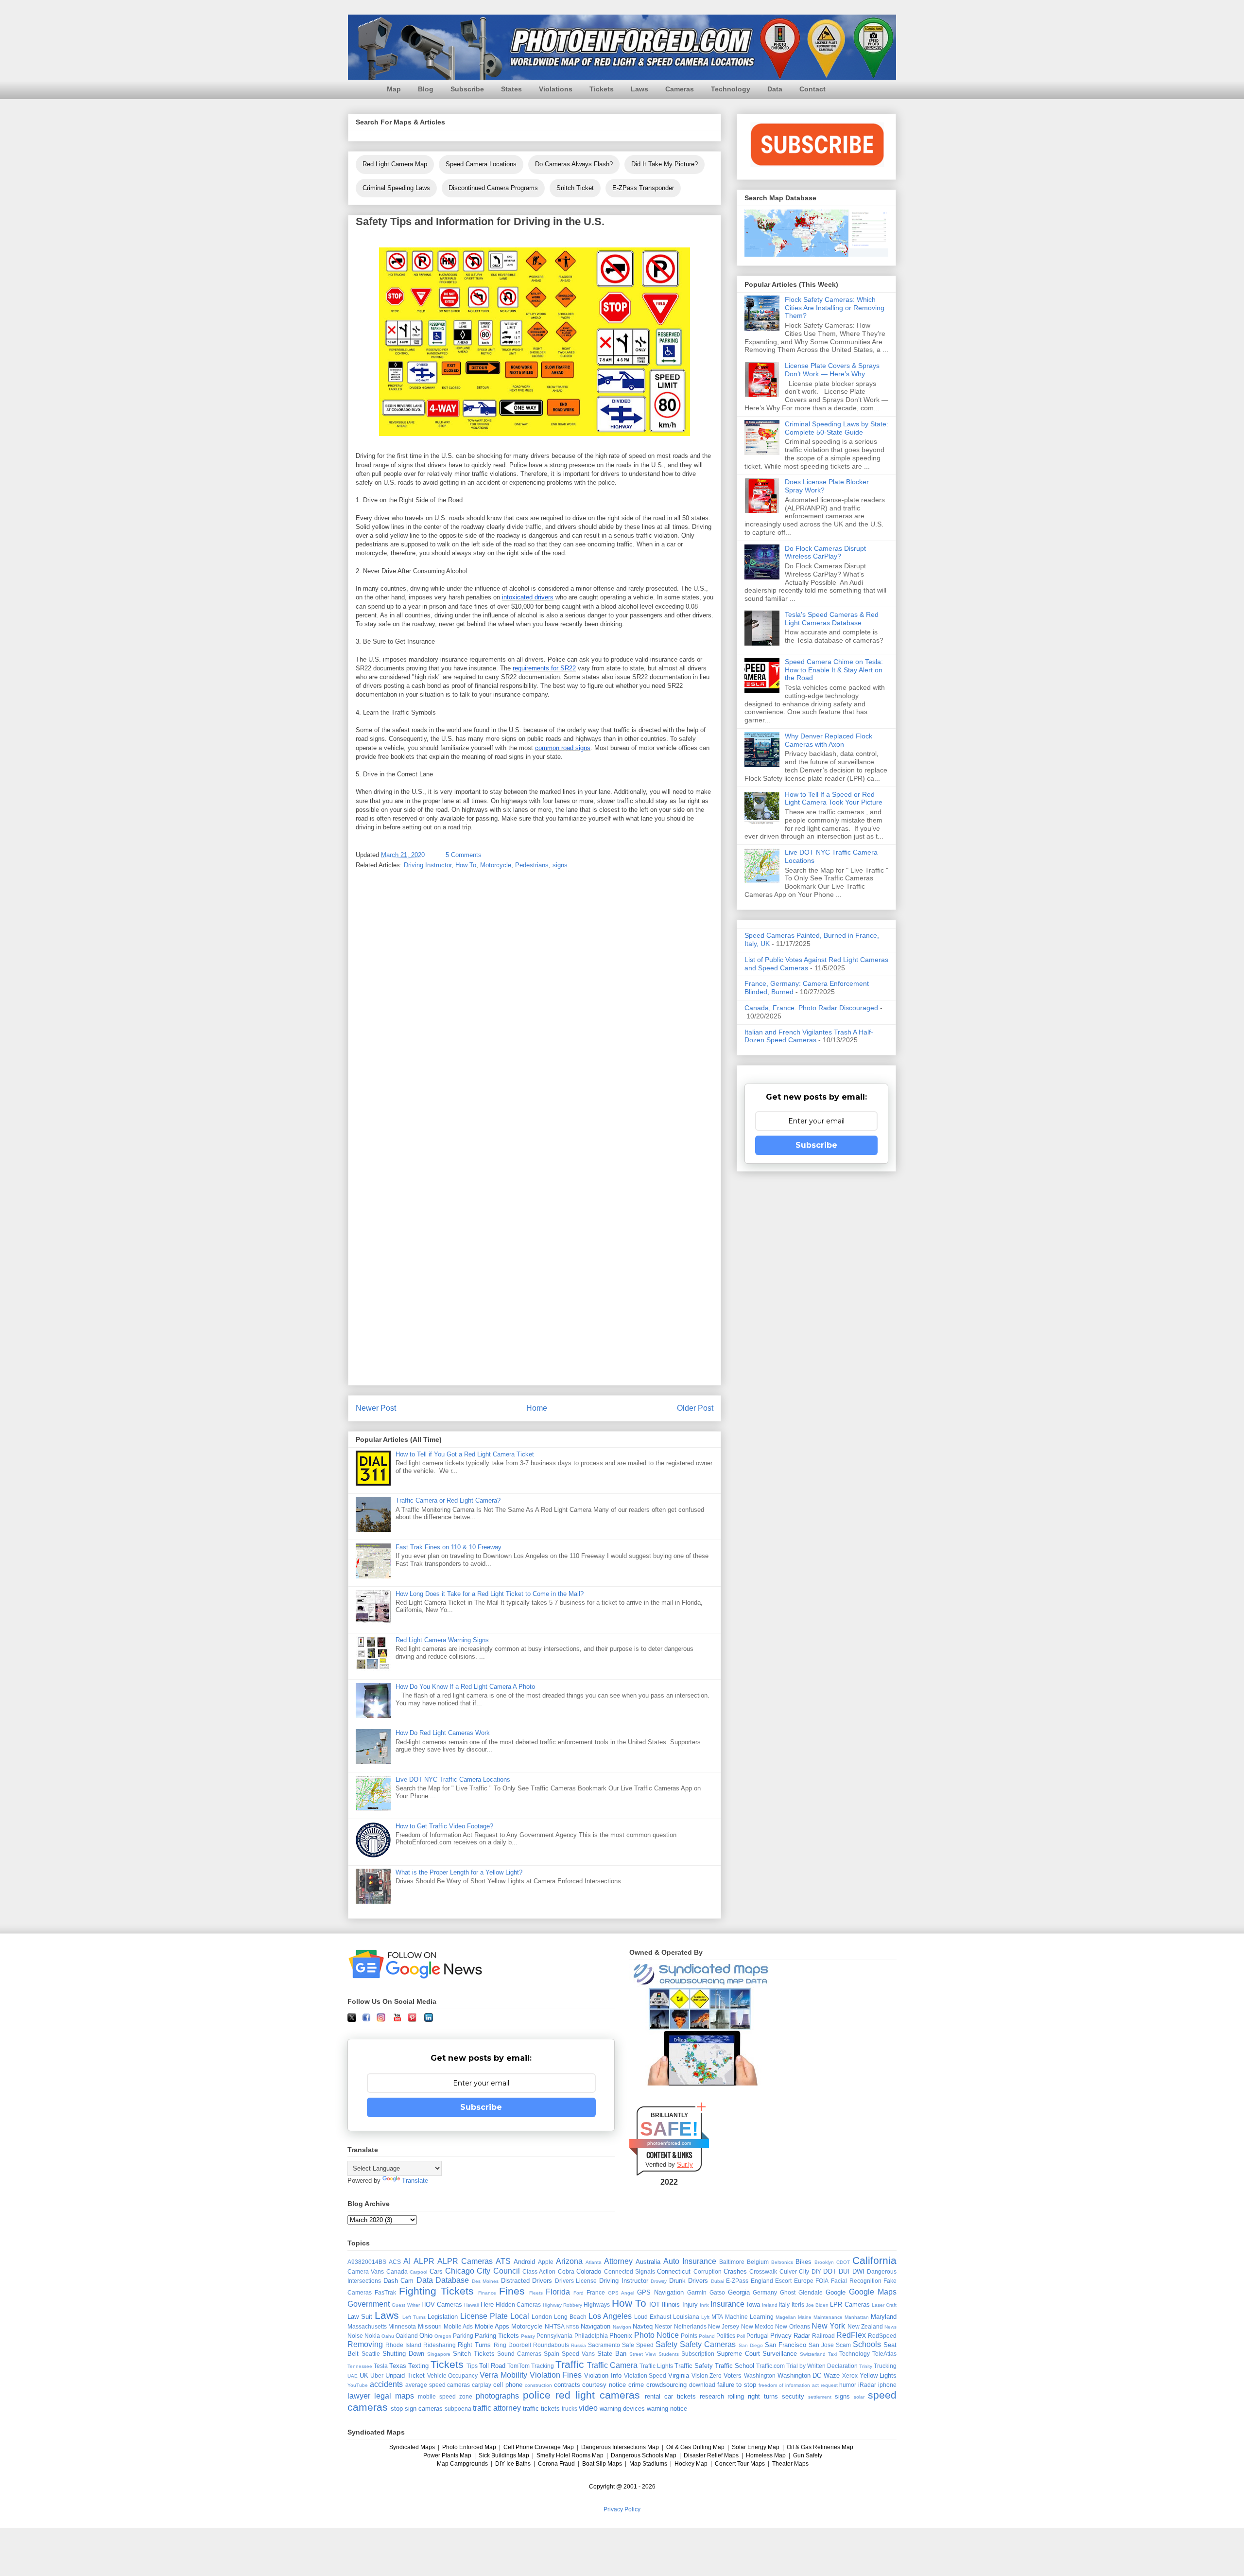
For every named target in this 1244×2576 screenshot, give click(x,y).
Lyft (705, 2317)
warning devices (622, 2409)
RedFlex (851, 2335)
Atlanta (594, 2262)
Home (537, 1408)
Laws (639, 89)
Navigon (622, 2327)
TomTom (518, 2366)
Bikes (803, 2262)
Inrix (704, 2305)
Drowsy (659, 2281)
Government (369, 2304)
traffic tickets (541, 2409)
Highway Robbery (562, 2305)
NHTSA (555, 2326)
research (712, 2396)
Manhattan (857, 2317)
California (874, 2260)
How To (466, 865)
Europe (804, 2281)
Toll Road (492, 2366)
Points (689, 2336)
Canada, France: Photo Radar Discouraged (811, 1008)
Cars (436, 2271)
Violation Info (603, 2375)
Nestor (663, 2326)
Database (452, 2280)
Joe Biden (817, 2305)
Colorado (589, 2271)
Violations (556, 89)
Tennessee (360, 2366)
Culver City (794, 2271)
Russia (579, 2345)
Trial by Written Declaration (822, 2366)
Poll (741, 2336)
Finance (487, 2293)
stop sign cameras (417, 2409)
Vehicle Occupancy (453, 2375)
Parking (463, 2336)
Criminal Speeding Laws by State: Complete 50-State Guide (837, 428)
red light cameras (598, 2395)
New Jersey (724, 2326)
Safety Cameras (708, 2344)
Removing (365, 2344)
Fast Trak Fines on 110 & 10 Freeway (449, 1547)
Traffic (570, 2364)
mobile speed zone (445, 2396)
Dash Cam (399, 2281)
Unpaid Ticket (405, 2375)
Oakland (407, 2336)
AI (407, 2261)
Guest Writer (406, 2305)
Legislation (443, 2317)
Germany (765, 2292)
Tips (472, 2366)
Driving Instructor (428, 865)
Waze (832, 2375)
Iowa (753, 2304)
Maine (805, 2317)
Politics (726, 2336)
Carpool (418, 2272)
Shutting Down (403, 2354)
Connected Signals (630, 2271)
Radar (802, 2336)
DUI (844, 2271)
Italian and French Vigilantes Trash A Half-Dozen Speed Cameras (809, 1036)
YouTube (358, 2385)
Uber (377, 2375)
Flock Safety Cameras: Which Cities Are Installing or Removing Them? (835, 308)
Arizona (569, 2261)
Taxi (832, 2354)
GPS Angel (621, 2293)
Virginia (679, 2375)
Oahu (388, 2336)
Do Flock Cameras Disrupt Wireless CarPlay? (825, 552)
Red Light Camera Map (395, 164)
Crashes (735, 2271)
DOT (830, 2271)
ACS (395, 2262)
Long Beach (570, 2317)
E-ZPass (737, 2281)
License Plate (484, 2316)
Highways (597, 2304)
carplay (482, 2385)
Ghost (788, 2292)
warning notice (667, 2409)
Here (487, 2304)
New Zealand (865, 2326)
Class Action (539, 2271)
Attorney (618, 2261)
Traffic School (734, 2366)
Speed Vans (578, 2354)
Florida (558, 2292)
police (537, 2395)
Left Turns (414, 2317)
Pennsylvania (554, 2336)
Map (394, 89)
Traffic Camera (612, 2365)
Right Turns (474, 2345)
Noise (355, 2336)
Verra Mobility (503, 2375)
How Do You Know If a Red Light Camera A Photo (465, 1687)
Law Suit (360, 2317)
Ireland (770, 2305)
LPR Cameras (850, 2304)
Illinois (671, 2304)
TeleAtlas (884, 2354)
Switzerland (813, 2354)
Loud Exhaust (653, 2317)
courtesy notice (604, 2385)
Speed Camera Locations (481, 164)
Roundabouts (551, 2345)
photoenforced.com (669, 2143)
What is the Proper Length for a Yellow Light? (459, 1872)
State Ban (612, 2354)
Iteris (798, 2304)
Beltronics (782, 2262)
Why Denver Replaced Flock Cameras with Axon (829, 740)
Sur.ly (685, 2164)
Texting (418, 2366)
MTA (717, 2317)
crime (636, 2385)
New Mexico (757, 2326)
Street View (643, 2354)
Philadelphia (591, 2336)
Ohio (426, 2336)
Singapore (439, 2354)
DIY (816, 2271)
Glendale (811, 2292)
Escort (783, 2281)
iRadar (867, 2385)
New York (828, 2326)
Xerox (850, 2375)
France (596, 2292)
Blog (426, 89)
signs (560, 865)
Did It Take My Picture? (665, 164)
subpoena (458, 2409)
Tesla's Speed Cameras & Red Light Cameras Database (832, 619)
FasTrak (385, 2292)
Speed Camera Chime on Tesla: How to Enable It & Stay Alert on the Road (834, 670)
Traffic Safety (694, 2366)
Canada (397, 2271)
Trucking (885, 2366)
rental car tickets (670, 2396)
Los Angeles (610, 2316)
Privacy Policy (622, 2509)
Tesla (381, 2366)
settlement (820, 2397)
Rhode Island (403, 2345)
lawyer (359, 2396)
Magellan (786, 2317)
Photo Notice (657, 2335)
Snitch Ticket (575, 188)
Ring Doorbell (512, 2345)
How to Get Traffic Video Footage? (444, 1826)
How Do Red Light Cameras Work (443, 1733)
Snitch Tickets (474, 2354)
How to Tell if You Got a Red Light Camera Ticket (465, 1454)
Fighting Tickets (436, 2291)
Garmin (697, 2292)
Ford (579, 2293)
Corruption (708, 2271)
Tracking (543, 2366)
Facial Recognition (856, 2281)
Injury (690, 2304)
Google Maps (873, 2292)
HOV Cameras (442, 2304)
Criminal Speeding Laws (396, 188)
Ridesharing (440, 2345)
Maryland (884, 2317)
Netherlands (690, 2326)
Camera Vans (366, 2271)
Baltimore (732, 2262)
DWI (858, 2271)
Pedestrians (532, 865)
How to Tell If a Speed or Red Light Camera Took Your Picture (834, 798)
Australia (648, 2262)
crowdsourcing (666, 2385)
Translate (415, 2181)
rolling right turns (753, 2396)
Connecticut (674, 2271)
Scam (843, 2345)
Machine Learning (749, 2317)
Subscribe (467, 89)
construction (538, 2385)
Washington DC (800, 2375)
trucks (570, 2409)
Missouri (430, 2326)
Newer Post (376, 1408)
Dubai (717, 2281)
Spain (552, 2354)
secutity (793, 2396)
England (762, 2281)
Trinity (866, 2366)
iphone (887, 2385)
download (702, 2385)
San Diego (751, 2345)
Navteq (643, 2326)
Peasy (528, 2336)
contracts (567, 2385)
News (890, 2327)
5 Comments (464, 855)
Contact (812, 89)
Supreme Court (738, 2354)
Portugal (758, 2336)
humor (848, 2385)
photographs (497, 2396)
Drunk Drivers (689, 2281)
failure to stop (737, 2385)
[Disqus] (535, 1005)
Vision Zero (707, 2375)
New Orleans (792, 2326)
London (542, 2317)
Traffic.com (770, 2366)
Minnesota (402, 2326)
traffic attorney (497, 2408)
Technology (731, 89)
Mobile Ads (458, 2326)
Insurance (727, 2304)
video (588, 2408)
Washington (760, 2375)
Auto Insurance (690, 2261)
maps (405, 2396)
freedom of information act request (798, 2385)
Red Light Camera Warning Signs (442, 1640)
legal (383, 2396)
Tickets (602, 89)
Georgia (739, 2292)
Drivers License (576, 2281)
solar (859, 2397)
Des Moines (485, 2281)
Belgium (758, 2262)
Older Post (695, 1408)
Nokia (372, 2336)
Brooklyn (824, 2262)
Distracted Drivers (527, 2281)
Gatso (717, 2292)
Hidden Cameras (518, 2304)
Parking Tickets (497, 2336)
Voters (733, 2375)
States (511, 89)
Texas (398, 2366)
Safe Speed (638, 2345)
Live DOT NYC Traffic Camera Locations (453, 1779)
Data (775, 89)
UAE (353, 2376)
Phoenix (621, 2336)
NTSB (573, 2327)
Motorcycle (496, 865)
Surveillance (780, 2354)
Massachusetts (367, 2326)
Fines (512, 2291)
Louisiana (686, 2317)
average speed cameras (438, 2385)
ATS (503, 2261)
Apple (546, 2262)
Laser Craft (884, 2305)
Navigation (596, 2326)
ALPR (424, 2261)
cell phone (508, 2385)
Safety (666, 2344)
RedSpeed (882, 2336)
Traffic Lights (656, 2366)
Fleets (536, 2293)
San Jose (821, 2345)
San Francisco (786, 2345)
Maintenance (828, 2317)
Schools (867, 2344)
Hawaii (471, 2305)
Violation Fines (556, 2375)
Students (669, 2354)
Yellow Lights (878, 2375)
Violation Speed (645, 2375)
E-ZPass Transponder (643, 188)
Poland (707, 2336)
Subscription (698, 2354)
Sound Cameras (519, 2354)
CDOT (843, 2262)
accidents (386, 2384)
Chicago (460, 2271)
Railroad (823, 2336)
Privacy (781, 2336)
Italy (784, 2304)
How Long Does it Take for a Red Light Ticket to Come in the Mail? (490, 1594)
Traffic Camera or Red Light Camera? (448, 1500)
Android (524, 2262)
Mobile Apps (492, 2326)
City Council (498, 2271)
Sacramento (604, 2345)
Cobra (566, 2271)
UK (364, 2375)
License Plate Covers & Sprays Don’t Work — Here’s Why (832, 370)
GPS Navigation (660, 2292)
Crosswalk (763, 2271)
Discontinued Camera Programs (493, 188)
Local (520, 2316)
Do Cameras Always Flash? (574, 164)
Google (836, 2292)
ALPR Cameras (465, 2261)
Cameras (680, 89)
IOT (655, 2304)
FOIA (822, 2281)
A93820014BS (367, 2262)
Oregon (443, 2336)
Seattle (371, 2354)
